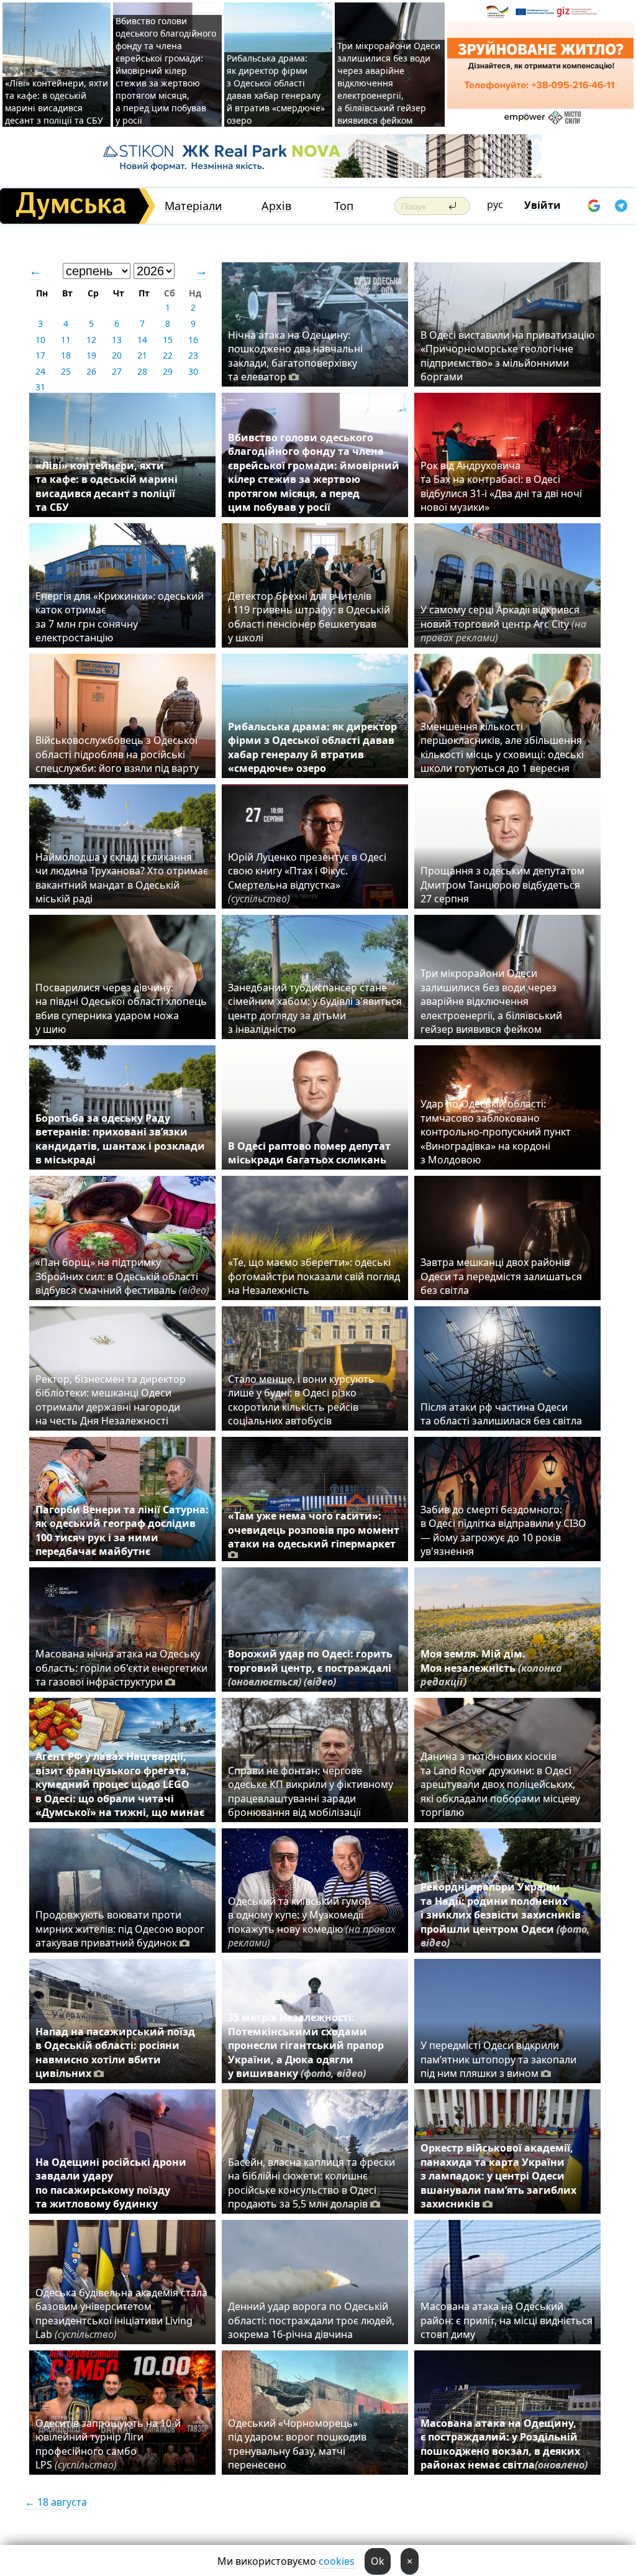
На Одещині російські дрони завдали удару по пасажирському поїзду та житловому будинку (111, 2183)
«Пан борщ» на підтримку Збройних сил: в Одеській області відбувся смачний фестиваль (122, 1276)
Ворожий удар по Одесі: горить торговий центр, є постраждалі (310, 1668)
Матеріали (193, 206)
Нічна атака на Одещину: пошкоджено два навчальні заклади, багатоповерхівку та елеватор (295, 356)
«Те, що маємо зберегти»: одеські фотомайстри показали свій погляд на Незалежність (314, 1276)
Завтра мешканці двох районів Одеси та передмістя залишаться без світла (501, 1276)
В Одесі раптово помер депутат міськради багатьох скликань (309, 1153)
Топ (344, 206)
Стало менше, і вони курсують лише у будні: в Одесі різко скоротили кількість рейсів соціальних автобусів (301, 1400)
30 (193, 371)
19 (91, 355)
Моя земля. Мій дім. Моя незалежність (491, 1668)
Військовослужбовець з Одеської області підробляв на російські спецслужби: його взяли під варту (117, 754)
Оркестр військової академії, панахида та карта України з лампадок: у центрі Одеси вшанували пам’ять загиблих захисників (498, 2176)
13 (117, 340)
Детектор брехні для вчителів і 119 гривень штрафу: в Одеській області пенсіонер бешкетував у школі (309, 617)
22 (168, 355)
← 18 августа (56, 2502)
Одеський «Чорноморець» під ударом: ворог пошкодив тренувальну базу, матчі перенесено (297, 2444)
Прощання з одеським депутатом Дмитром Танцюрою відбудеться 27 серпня (502, 885)
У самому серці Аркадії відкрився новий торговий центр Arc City (503, 624)
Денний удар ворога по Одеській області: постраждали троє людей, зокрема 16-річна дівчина (311, 2320)
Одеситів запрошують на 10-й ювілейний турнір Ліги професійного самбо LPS (108, 2444)
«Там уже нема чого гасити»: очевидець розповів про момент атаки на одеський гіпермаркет (314, 1530)
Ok (378, 2561)
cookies (337, 2561)
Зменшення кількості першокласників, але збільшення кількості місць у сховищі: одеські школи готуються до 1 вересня (502, 747)
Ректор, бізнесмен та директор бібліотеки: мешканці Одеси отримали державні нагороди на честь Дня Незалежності (111, 1400)
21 (142, 355)
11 (66, 340)
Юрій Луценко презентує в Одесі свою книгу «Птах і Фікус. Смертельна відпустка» (307, 878)
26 (91, 371)
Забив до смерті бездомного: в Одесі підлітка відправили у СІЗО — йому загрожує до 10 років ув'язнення (503, 1530)
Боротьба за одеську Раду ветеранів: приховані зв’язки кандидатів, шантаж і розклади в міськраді (120, 1139)
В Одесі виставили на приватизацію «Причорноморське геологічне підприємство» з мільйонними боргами (507, 356)
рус (495, 204)
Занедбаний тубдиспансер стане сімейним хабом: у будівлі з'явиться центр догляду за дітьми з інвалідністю (315, 1008)
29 (168, 371)
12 (91, 340)
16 (193, 340)
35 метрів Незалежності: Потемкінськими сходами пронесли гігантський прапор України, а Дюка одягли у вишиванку (306, 2045)
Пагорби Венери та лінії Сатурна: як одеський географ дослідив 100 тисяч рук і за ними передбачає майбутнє (122, 1530)
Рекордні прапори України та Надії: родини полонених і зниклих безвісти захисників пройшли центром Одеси (505, 1915)
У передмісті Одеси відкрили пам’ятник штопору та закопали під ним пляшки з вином (498, 2059)
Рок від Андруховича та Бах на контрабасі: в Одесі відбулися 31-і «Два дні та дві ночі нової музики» (501, 486)
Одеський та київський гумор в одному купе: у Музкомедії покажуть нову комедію (312, 1922)
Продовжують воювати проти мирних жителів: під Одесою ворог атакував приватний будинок (120, 1929)
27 (117, 371)
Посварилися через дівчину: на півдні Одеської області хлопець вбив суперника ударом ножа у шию (121, 1008)
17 (40, 355)
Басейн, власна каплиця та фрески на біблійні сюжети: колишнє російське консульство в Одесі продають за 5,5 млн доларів (311, 2183)
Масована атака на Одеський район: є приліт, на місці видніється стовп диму (507, 2320)
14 (142, 340)
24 (40, 371)
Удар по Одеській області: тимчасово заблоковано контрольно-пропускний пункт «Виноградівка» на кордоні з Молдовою (496, 1132)
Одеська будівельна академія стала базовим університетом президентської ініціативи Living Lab (121, 2313)
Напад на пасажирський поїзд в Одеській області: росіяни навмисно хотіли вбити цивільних (115, 2052)
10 (40, 340)
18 (66, 355)
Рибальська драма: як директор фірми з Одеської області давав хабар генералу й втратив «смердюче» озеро (276, 89)
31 (40, 387)
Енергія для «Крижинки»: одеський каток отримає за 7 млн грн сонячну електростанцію (120, 617)
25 (66, 371)
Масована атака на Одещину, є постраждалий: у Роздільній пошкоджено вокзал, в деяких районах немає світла (504, 2444)
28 (142, 371)
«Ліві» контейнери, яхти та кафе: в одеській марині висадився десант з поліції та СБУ (57, 102)
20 (117, 355)
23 (193, 355)
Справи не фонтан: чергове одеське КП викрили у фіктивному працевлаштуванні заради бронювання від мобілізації (311, 1791)
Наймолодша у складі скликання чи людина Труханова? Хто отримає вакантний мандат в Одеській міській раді (122, 878)
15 (168, 340)
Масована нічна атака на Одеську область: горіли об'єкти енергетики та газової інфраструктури (121, 1668)
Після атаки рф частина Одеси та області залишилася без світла (501, 1414)
